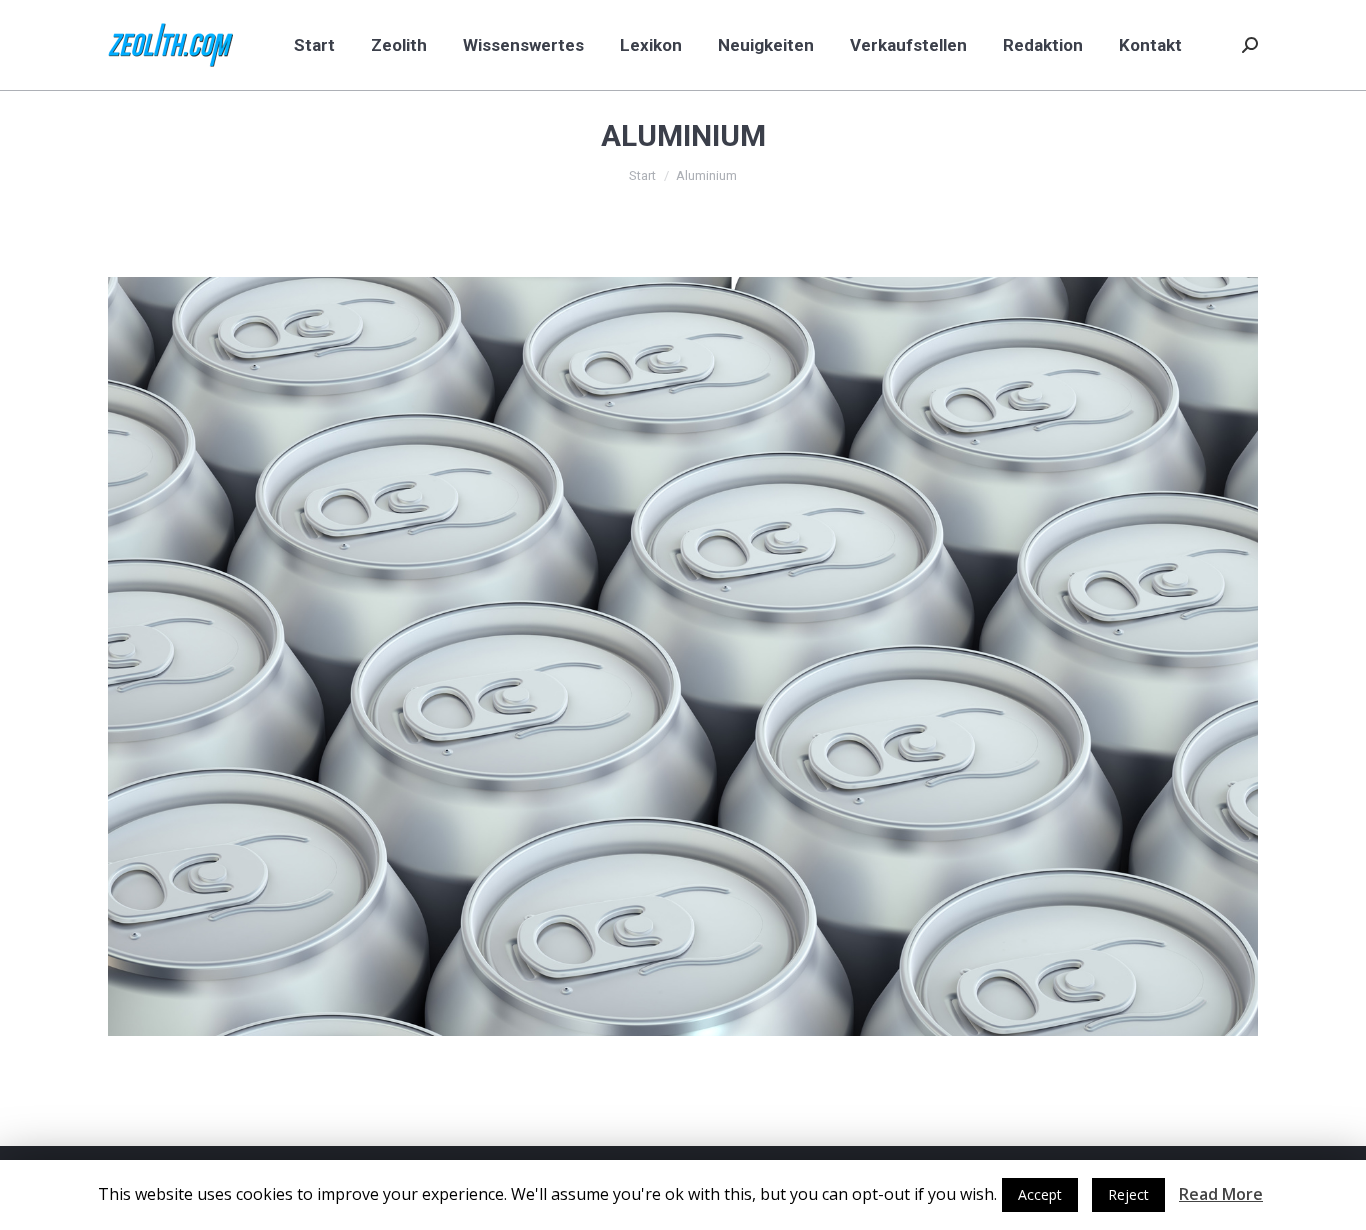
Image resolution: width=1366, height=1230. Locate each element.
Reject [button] (1128, 1194)
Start (642, 175)
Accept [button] (1040, 1194)
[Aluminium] (683, 656)
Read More (1221, 1194)
